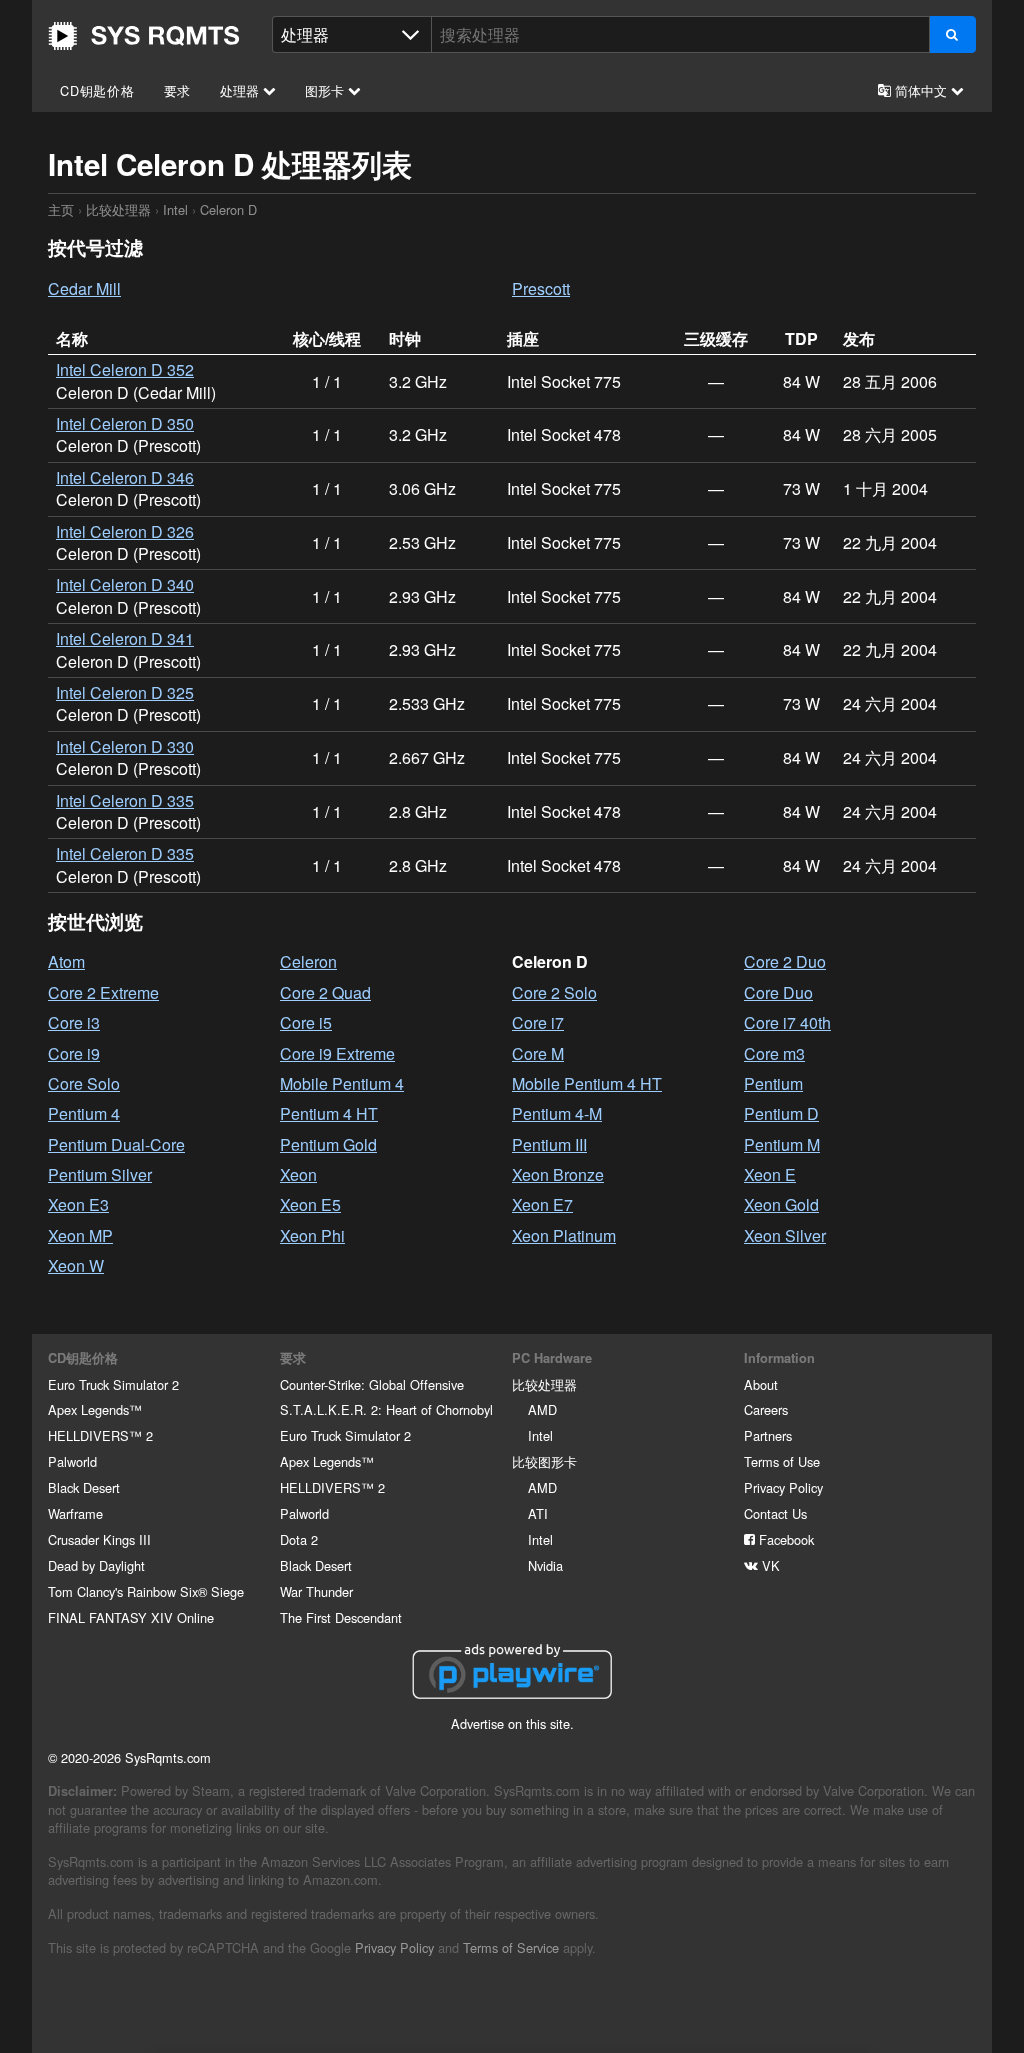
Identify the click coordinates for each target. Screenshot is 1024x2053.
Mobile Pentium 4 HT (587, 1083)
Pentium (773, 1083)
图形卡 (326, 90)
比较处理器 (118, 209)
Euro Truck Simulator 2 (113, 1384)
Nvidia (545, 1565)
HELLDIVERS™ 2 (100, 1435)
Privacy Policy (783, 1487)
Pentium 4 (84, 1113)
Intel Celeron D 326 (125, 531)
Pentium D (781, 1113)
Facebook (784, 1539)
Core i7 (538, 1022)
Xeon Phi (312, 1235)
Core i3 (74, 1022)
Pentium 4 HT (329, 1113)
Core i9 (74, 1053)
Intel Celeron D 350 (125, 423)
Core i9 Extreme (337, 1053)
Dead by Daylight (96, 1565)
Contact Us (775, 1513)
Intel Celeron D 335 (125, 800)
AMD (542, 1409)
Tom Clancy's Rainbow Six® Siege (146, 1591)
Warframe (75, 1513)
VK (769, 1565)
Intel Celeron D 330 (125, 746)
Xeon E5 (310, 1204)
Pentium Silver (100, 1174)
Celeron (308, 961)
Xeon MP (80, 1235)
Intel (175, 209)
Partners (768, 1435)
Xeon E (770, 1174)
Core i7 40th (787, 1022)
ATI (538, 1513)
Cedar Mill (84, 288)
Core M (538, 1053)
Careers (766, 1409)
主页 (144, 36)
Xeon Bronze (558, 1174)
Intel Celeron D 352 (125, 369)
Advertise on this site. (512, 1723)
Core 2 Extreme (103, 992)
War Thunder (316, 1591)
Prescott (541, 288)
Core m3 (774, 1053)
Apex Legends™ (95, 1409)
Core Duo (778, 992)
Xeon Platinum (564, 1235)
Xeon (298, 1174)
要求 (178, 90)
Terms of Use (782, 1461)
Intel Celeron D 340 (125, 584)
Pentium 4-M (557, 1113)
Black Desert (84, 1487)
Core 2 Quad (325, 992)
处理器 (241, 90)
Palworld (72, 1461)
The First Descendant (341, 1617)
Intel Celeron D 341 (125, 638)
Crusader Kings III (99, 1539)
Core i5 (306, 1022)
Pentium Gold (328, 1144)
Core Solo (84, 1083)
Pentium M (782, 1144)
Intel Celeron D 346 (125, 477)
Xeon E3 (78, 1204)
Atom (66, 961)
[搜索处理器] (952, 34)
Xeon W (76, 1265)
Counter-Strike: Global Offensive (372, 1384)
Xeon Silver (785, 1235)
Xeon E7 (542, 1204)
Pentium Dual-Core (116, 1144)
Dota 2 (299, 1539)
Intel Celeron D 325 (125, 692)
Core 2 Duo (785, 961)
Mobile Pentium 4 (342, 1083)
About (761, 1384)
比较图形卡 (544, 1461)
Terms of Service (511, 1947)
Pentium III (549, 1144)
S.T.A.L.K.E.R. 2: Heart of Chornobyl (386, 1409)
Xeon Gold (781, 1204)
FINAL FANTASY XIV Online (131, 1617)
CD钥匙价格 (97, 90)
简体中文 (921, 90)
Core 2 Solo (554, 992)
